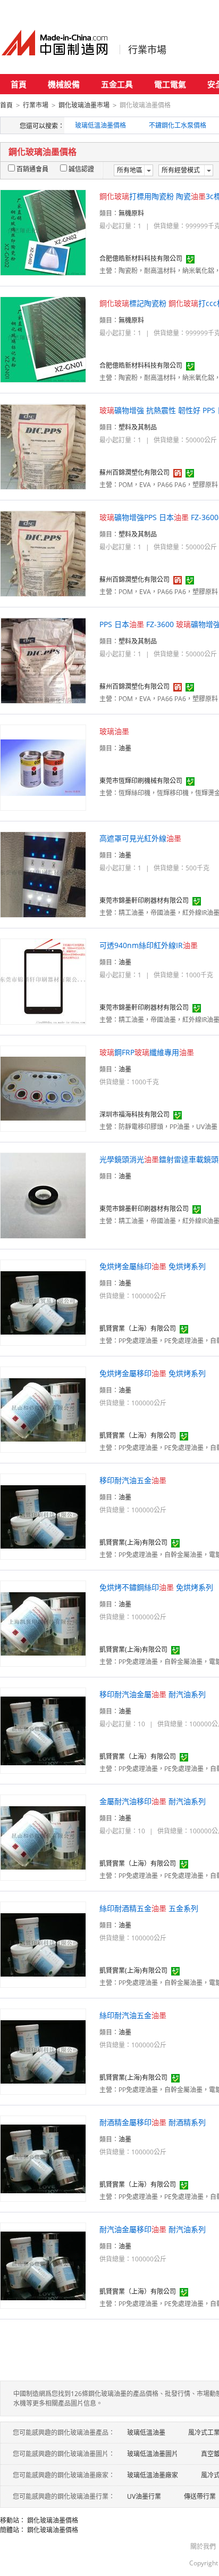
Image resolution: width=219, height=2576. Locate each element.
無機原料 (131, 213)
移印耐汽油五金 (133, 1480)
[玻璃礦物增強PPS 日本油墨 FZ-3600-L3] (43, 553)
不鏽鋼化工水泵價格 (178, 125)
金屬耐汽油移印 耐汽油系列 (153, 1801)
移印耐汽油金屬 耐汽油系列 (153, 1694)
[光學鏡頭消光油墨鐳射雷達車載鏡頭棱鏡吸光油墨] (43, 1195)
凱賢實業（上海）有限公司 (138, 1328)
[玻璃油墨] (43, 767)
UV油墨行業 (144, 2496)
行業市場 (147, 50)
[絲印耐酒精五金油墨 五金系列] (43, 1944)
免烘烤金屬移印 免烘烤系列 (153, 1373)
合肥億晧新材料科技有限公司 (141, 258)
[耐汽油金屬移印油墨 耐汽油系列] (43, 2265)
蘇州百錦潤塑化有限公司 (134, 472)
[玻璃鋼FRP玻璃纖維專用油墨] (43, 1088)
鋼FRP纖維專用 (147, 1052)
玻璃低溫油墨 (146, 2433)
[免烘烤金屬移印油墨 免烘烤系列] (43, 1409)
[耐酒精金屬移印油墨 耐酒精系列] (43, 2158)
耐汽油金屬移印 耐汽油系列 (153, 2229)
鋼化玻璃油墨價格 (53, 2520)
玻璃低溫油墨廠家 (153, 2475)
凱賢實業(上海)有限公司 (133, 1542)
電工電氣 (170, 84)
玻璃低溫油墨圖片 (153, 2454)
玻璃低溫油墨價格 (100, 125)
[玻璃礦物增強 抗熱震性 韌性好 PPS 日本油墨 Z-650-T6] (43, 446)
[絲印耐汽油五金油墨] (43, 2051)
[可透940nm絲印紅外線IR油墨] (43, 981)
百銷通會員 (32, 169)
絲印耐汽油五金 (133, 2015)
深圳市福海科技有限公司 (134, 1114)
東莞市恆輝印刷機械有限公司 (141, 781)
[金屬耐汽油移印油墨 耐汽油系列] (43, 1837)
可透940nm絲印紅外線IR (149, 945)
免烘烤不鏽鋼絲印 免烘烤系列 (156, 1587)
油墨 (125, 748)
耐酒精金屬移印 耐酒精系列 (153, 2122)
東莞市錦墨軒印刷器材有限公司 (144, 900)
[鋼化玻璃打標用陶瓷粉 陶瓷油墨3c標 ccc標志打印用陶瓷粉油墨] (43, 232)
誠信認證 (81, 169)
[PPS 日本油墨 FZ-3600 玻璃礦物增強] (43, 660)
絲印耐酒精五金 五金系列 (149, 1908)
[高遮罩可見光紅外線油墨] (43, 874)
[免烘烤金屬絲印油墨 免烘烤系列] (43, 1302)
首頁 (19, 84)
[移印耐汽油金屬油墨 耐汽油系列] (43, 1730)
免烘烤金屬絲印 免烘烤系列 (153, 1266)
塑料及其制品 (138, 427)
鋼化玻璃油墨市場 (84, 105)
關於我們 (203, 2546)
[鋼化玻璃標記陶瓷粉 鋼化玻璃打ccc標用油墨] (43, 339)
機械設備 (64, 84)
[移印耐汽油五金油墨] (43, 1516)
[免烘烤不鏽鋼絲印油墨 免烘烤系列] (43, 1623)
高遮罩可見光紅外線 (140, 838)
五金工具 (117, 84)
